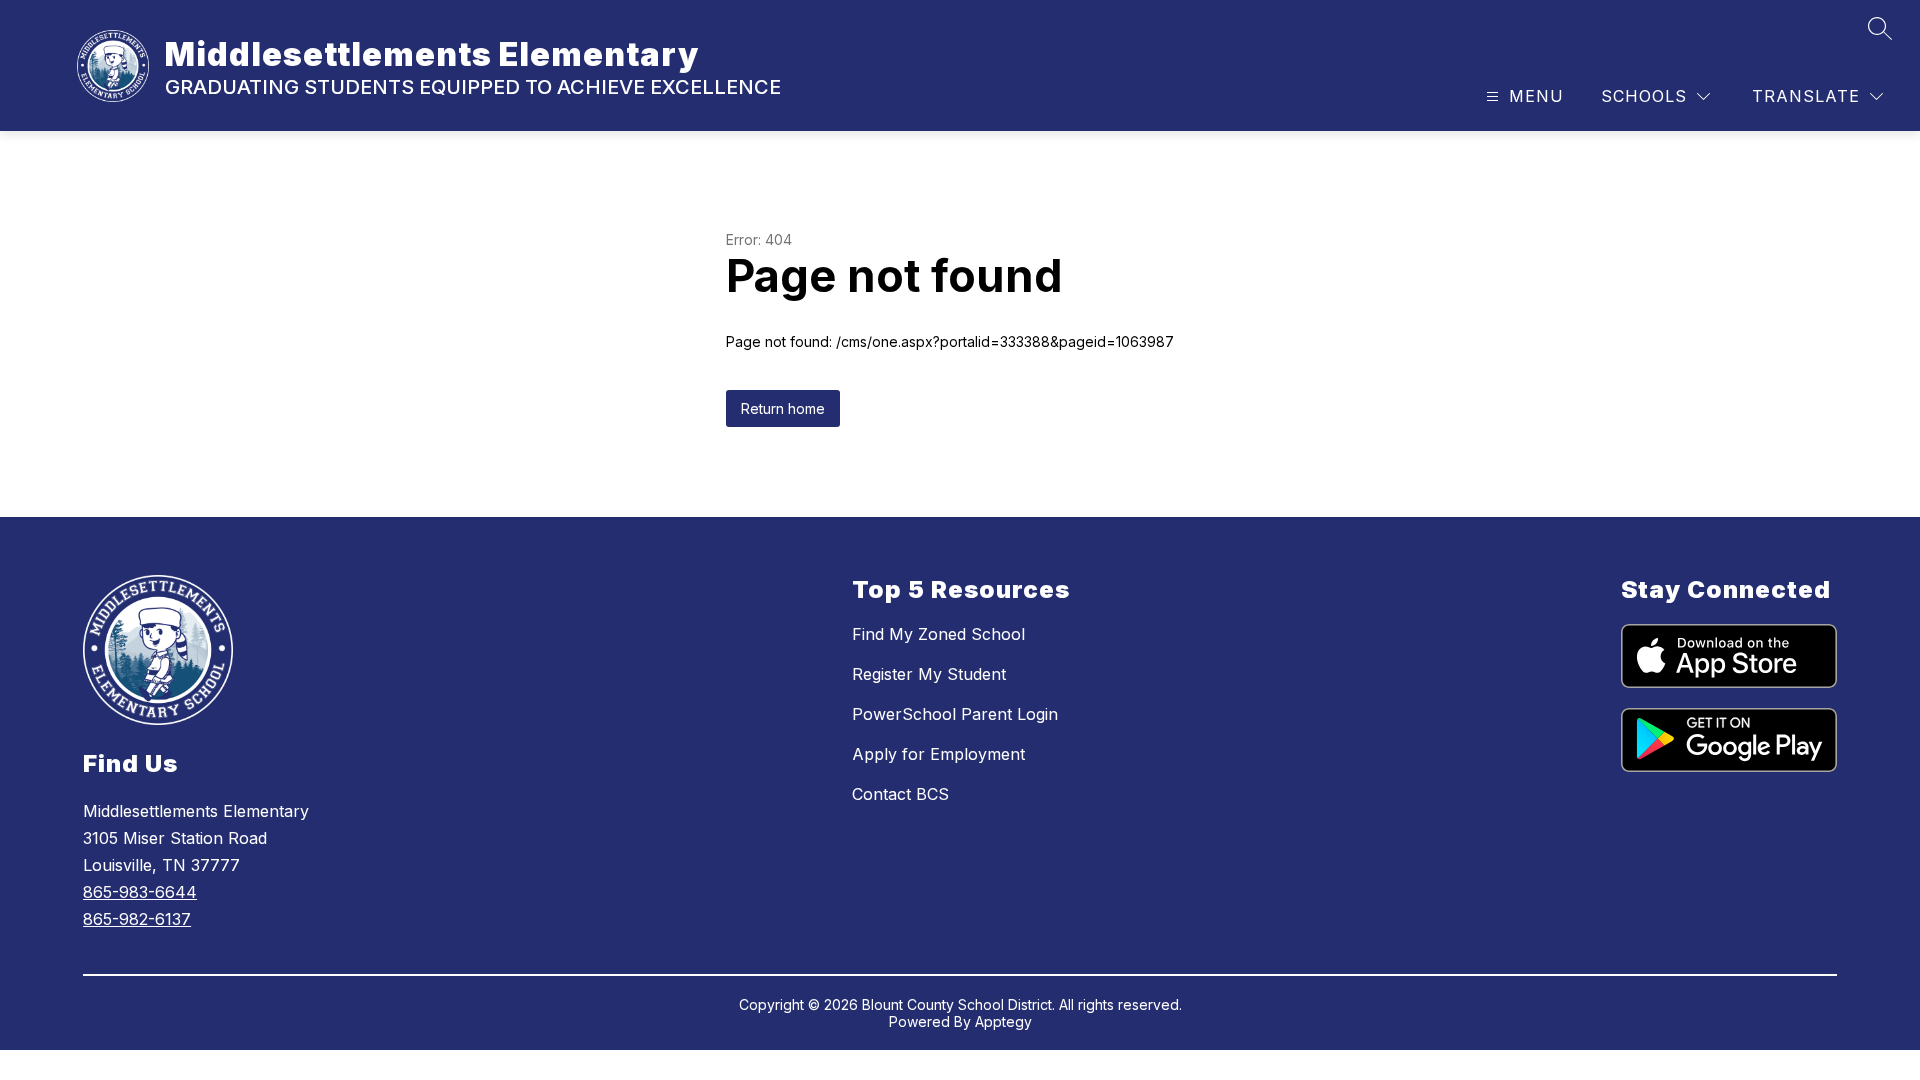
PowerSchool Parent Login (955, 714)
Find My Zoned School (938, 634)
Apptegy (1003, 1021)
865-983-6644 (140, 892)
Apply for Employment (938, 754)
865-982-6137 (137, 919)
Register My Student (929, 674)
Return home (783, 408)
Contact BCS (900, 794)
